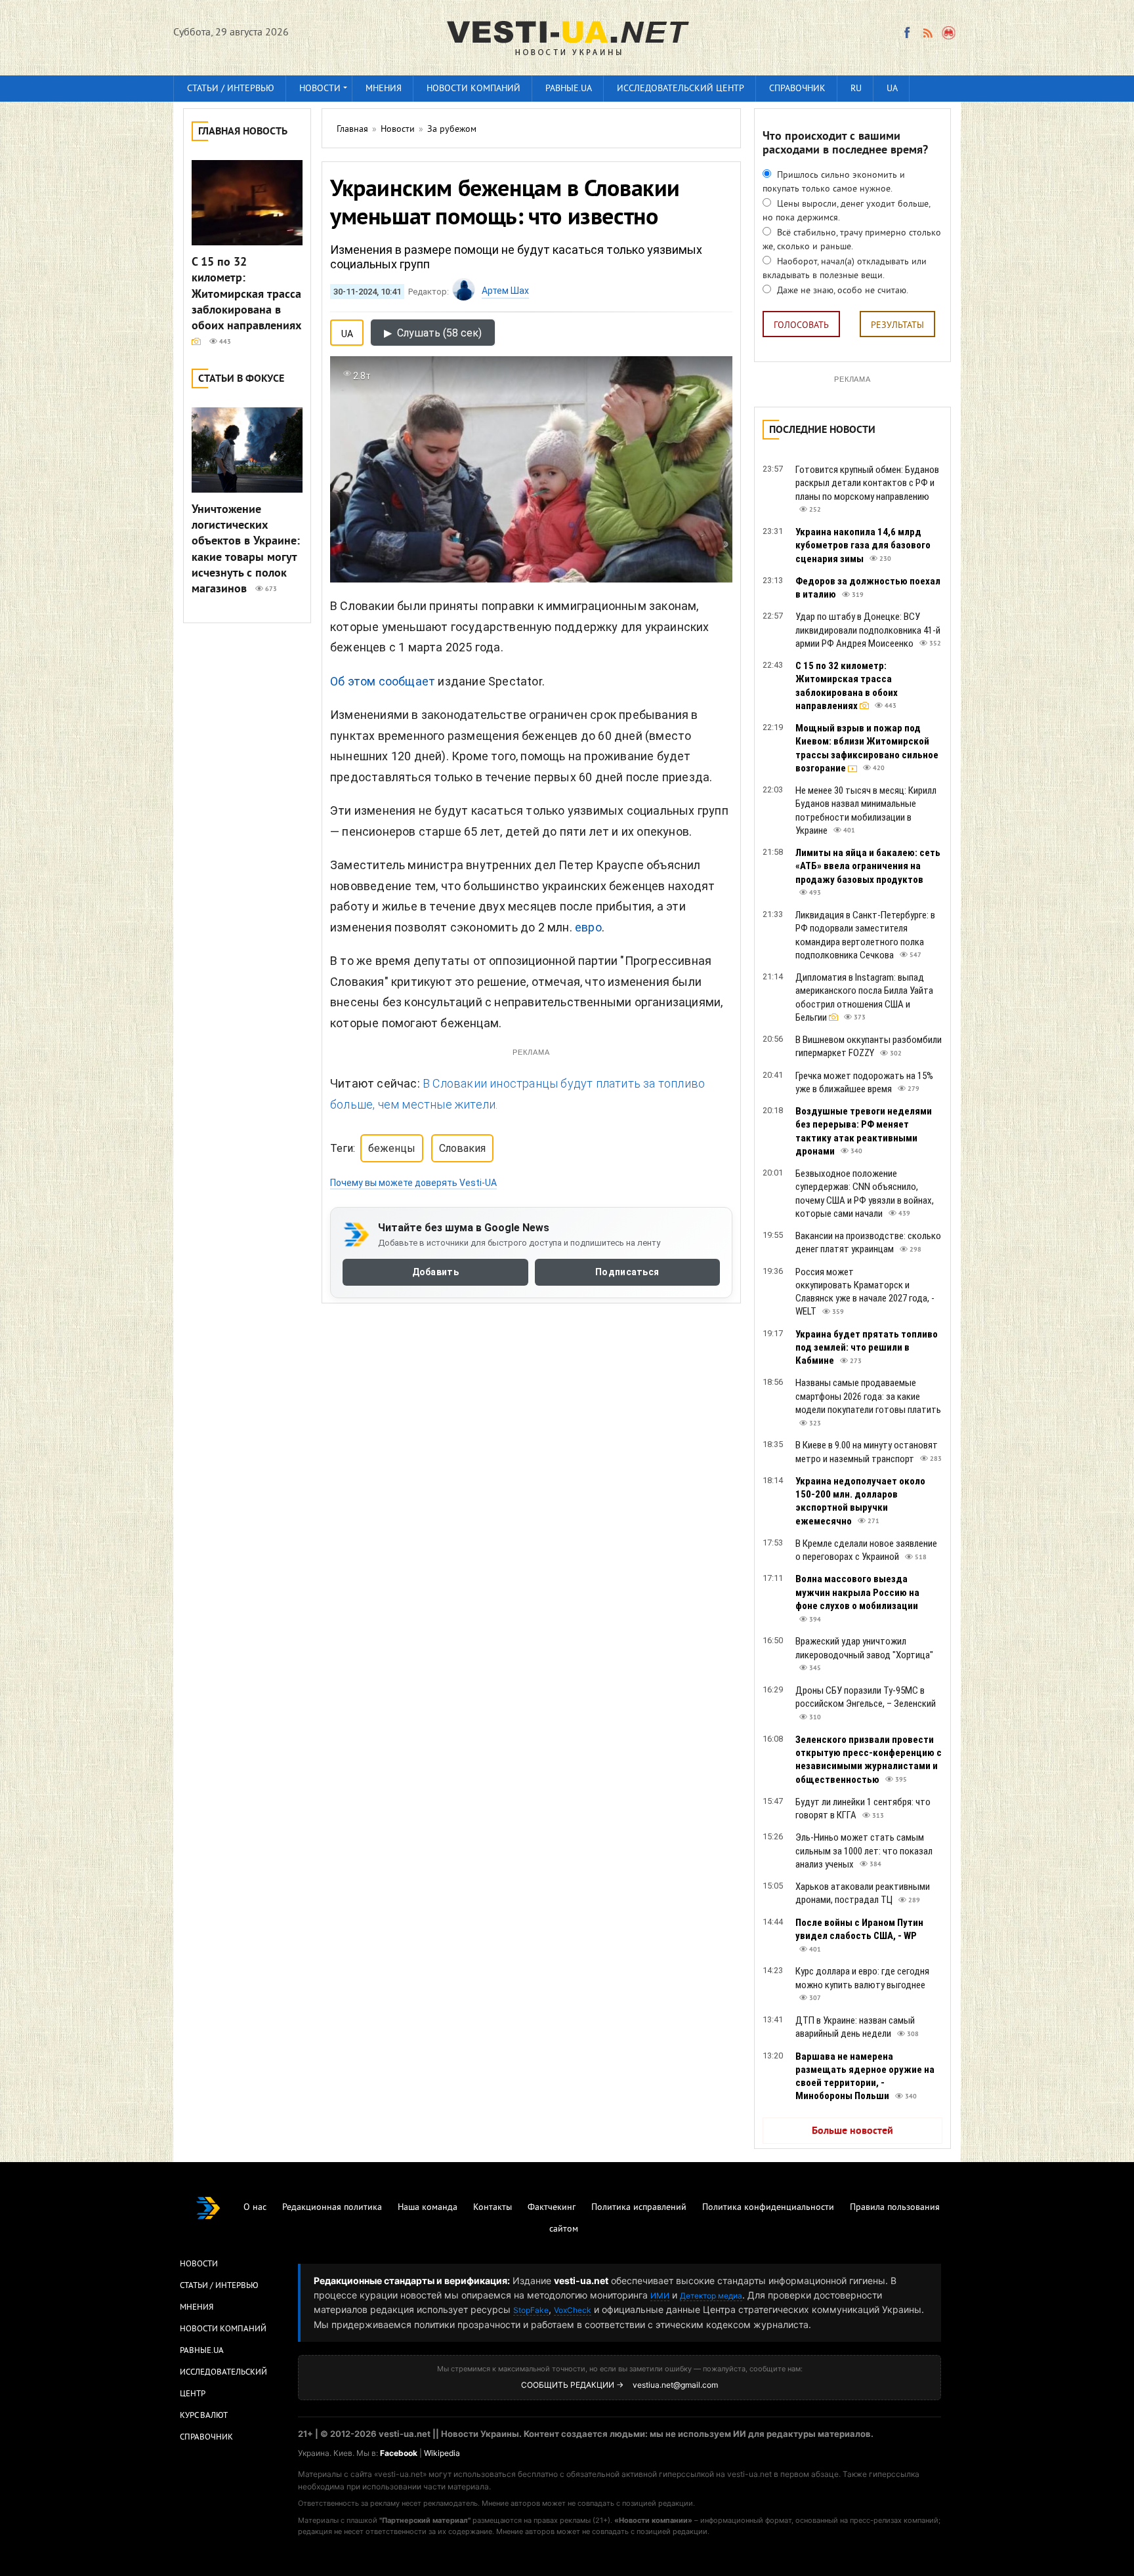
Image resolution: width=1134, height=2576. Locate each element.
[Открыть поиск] (949, 33)
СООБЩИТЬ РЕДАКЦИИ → (572, 2385)
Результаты (897, 326)
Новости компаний (473, 89)
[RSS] (927, 33)
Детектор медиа (711, 2296)
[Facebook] (907, 33)
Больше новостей (852, 2131)
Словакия (462, 1148)
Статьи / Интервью (219, 2286)
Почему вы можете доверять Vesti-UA (413, 1183)
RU (856, 89)
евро (588, 927)
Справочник (797, 89)
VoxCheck (573, 2310)
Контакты (493, 2208)
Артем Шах (505, 291)
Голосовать (801, 326)
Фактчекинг (552, 2208)
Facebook (399, 2453)
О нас (255, 2208)
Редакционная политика (332, 2208)
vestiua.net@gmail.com (675, 2385)
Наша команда (428, 2208)
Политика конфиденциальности (768, 2208)
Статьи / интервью (231, 89)
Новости (320, 89)
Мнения (384, 89)
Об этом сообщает (383, 681)
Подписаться (627, 1272)
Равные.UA (569, 89)
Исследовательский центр (681, 89)
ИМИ (660, 2296)
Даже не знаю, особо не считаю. (841, 291)
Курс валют (204, 2416)
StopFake (531, 2310)
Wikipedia (442, 2453)
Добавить (435, 1272)
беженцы (392, 1148)
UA (892, 89)
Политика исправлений (639, 2208)
